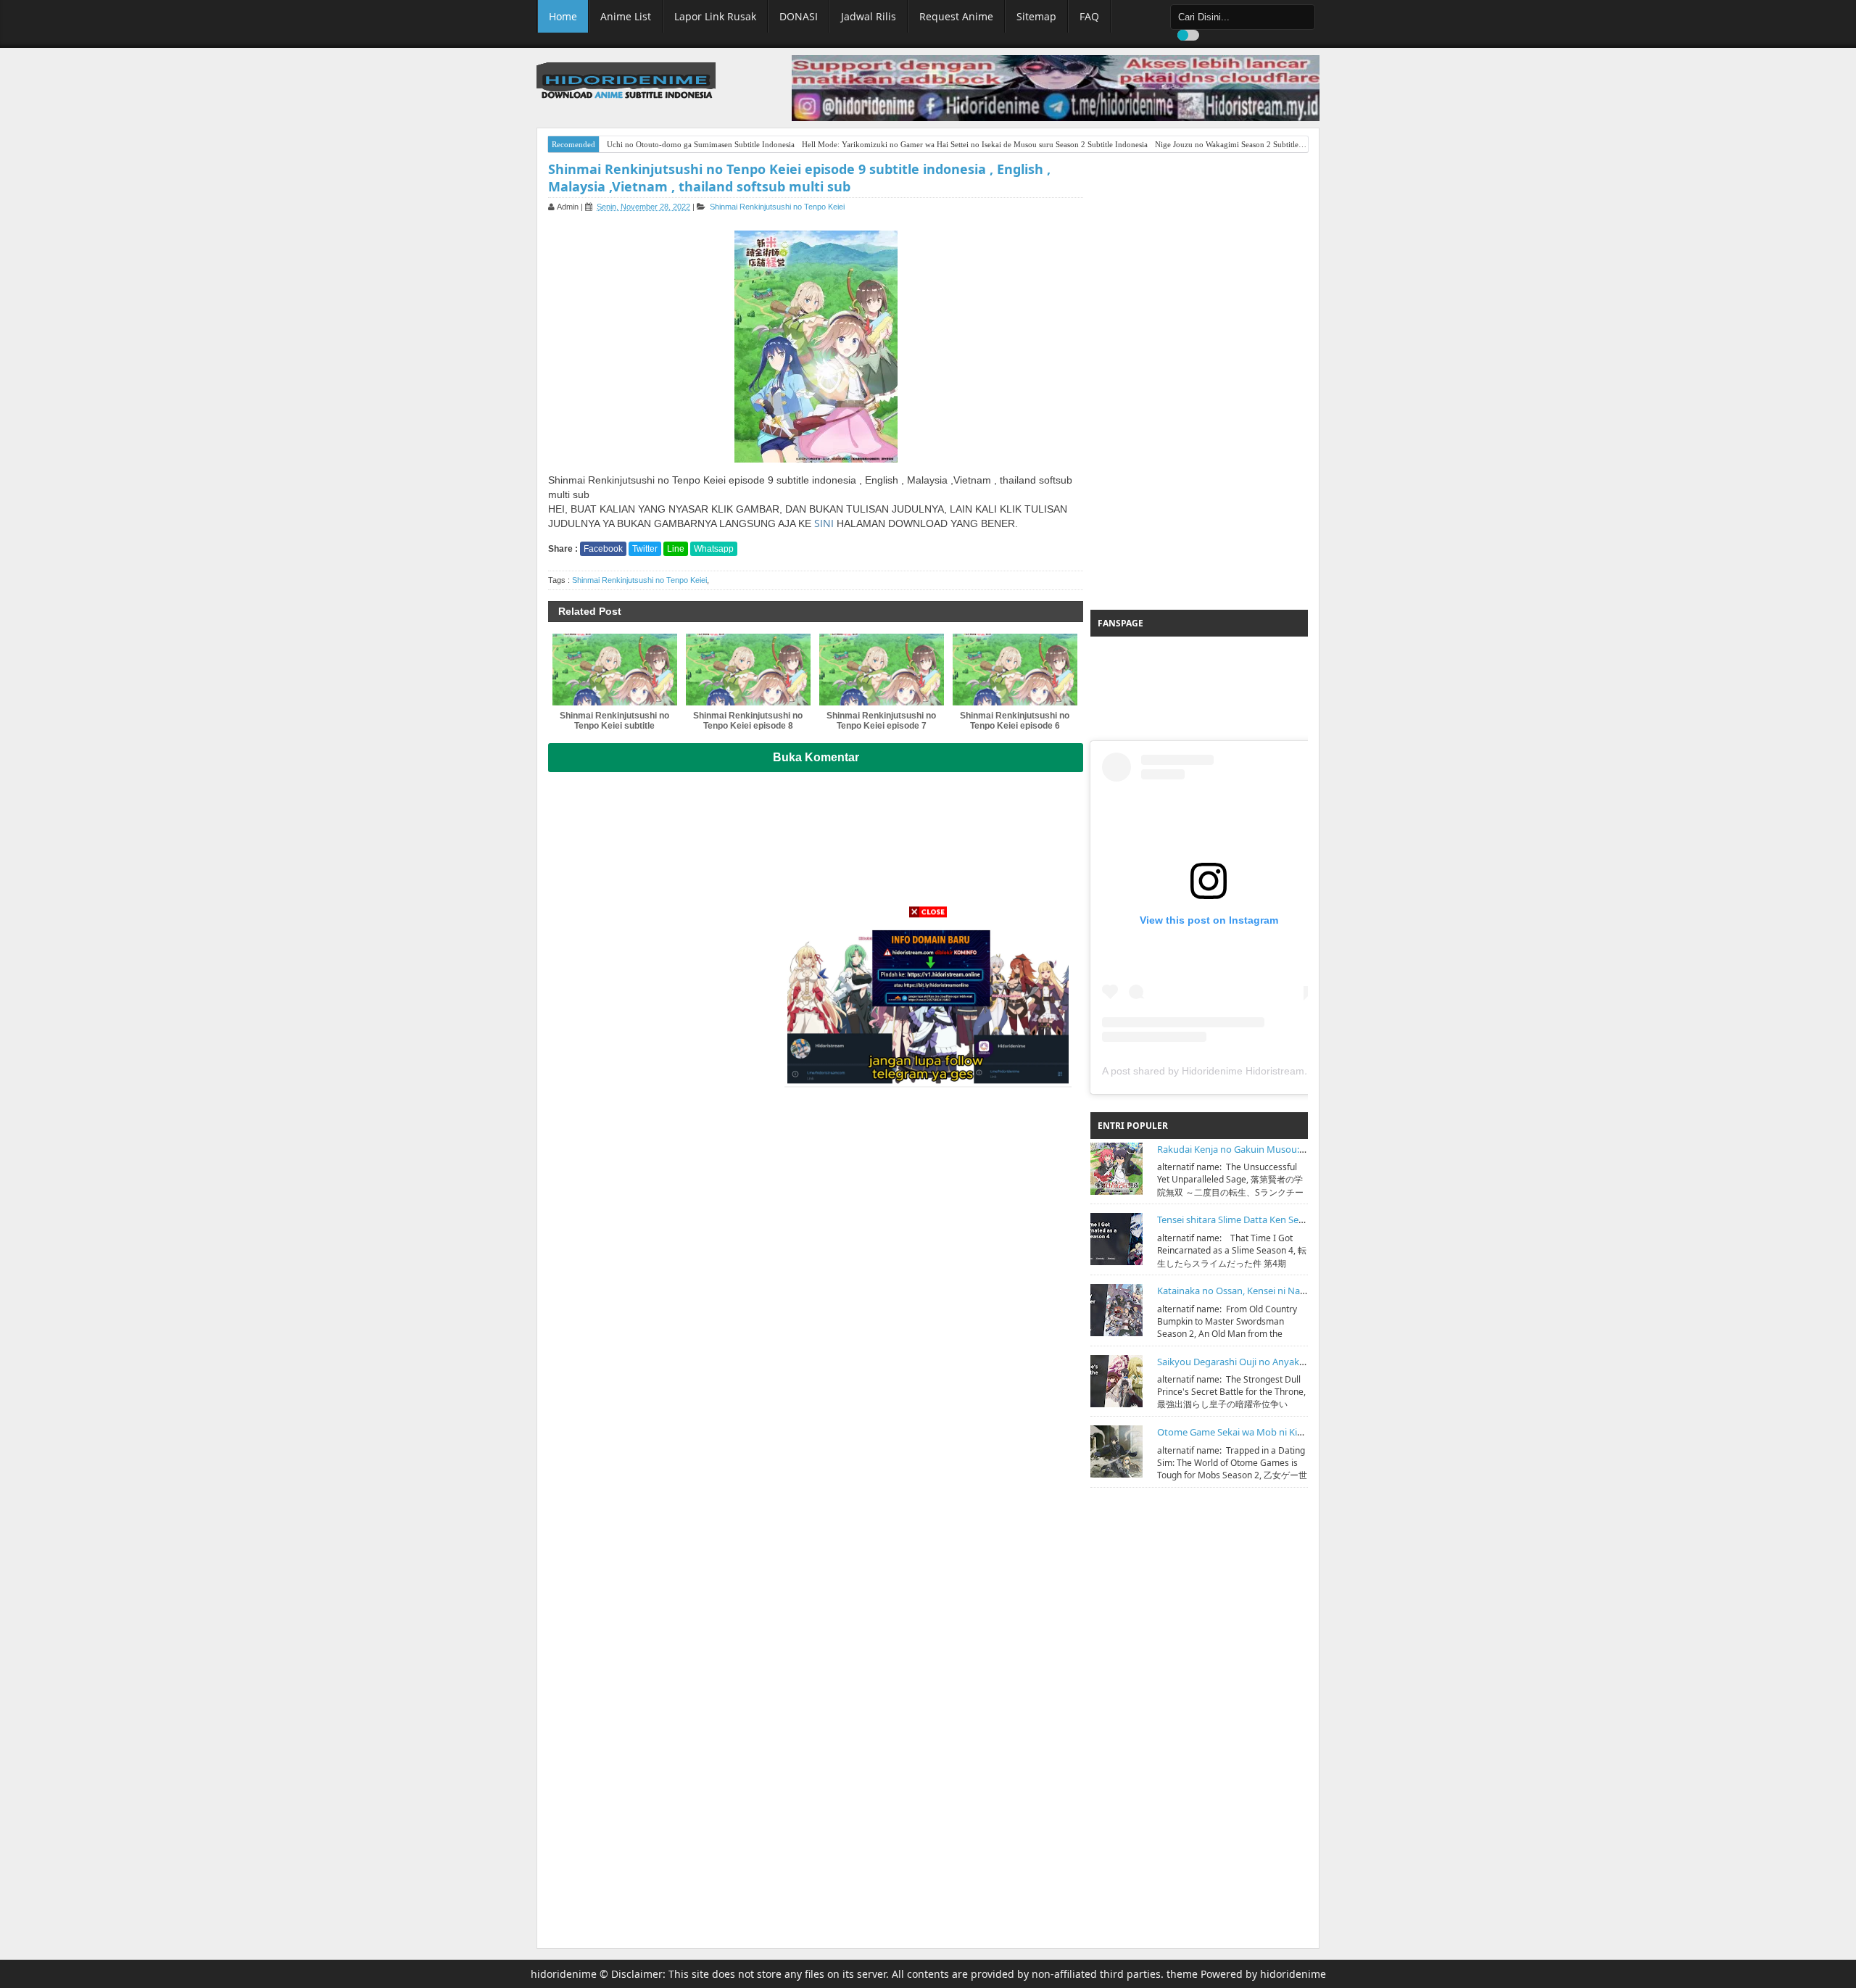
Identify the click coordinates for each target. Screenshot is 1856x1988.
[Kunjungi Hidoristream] (928, 1003)
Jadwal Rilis (869, 16)
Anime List (626, 16)
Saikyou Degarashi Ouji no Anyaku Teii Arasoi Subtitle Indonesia (1294, 1362)
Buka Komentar (816, 757)
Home (563, 16)
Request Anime (956, 16)
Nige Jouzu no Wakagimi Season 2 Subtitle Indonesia (1244, 144)
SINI (824, 523)
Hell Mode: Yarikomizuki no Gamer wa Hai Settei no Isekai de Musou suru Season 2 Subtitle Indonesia (975, 144)
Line (676, 549)
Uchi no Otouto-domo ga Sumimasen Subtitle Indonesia (701, 144)
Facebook (603, 549)
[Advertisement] (1199, 381)
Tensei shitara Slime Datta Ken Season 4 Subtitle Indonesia (1282, 1219)
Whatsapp (714, 549)
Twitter (645, 549)
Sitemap (1036, 16)
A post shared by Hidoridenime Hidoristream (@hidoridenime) (1243, 1071)
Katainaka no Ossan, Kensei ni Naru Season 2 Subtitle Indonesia (1294, 1291)
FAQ (1089, 16)
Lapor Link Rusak (715, 16)
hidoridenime (564, 1974)
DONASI (799, 16)
